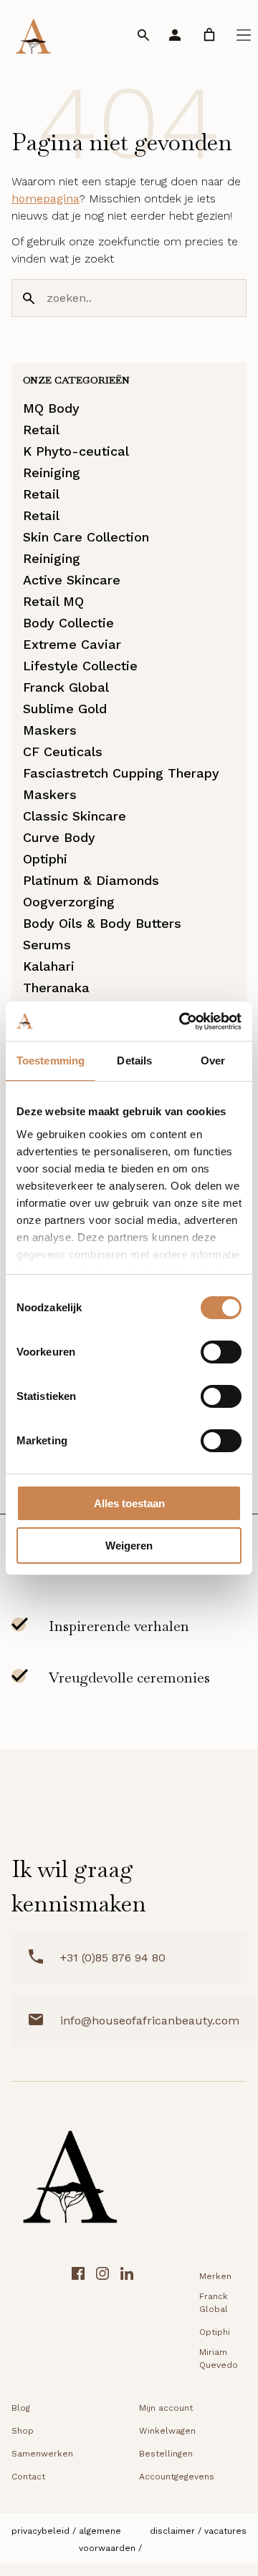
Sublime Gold (65, 709)
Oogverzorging (69, 902)
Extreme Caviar (72, 644)
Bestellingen (166, 2454)
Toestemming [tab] (51, 1061)
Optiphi (45, 859)
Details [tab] (134, 1061)
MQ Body (51, 408)
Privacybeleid (40, 2531)
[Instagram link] (102, 2320)
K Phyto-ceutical (76, 451)
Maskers (50, 730)
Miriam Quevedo (219, 2359)
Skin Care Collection (86, 537)
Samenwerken (42, 2454)
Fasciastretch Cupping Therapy (121, 773)
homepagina (46, 199)
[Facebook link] (78, 2320)
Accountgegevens (177, 2477)
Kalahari (49, 966)
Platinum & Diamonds (91, 880)
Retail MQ (53, 601)
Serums (47, 945)
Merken (215, 2276)
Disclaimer (172, 2531)
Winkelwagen (167, 2431)
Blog (21, 2408)
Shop (23, 2431)
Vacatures (225, 2531)
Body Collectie (68, 623)
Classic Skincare (75, 816)
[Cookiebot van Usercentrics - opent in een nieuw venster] (182, 1022)
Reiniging (52, 472)
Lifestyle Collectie (80, 666)
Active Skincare (72, 580)
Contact (28, 2477)
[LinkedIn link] (127, 2320)
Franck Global (66, 687)
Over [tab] (213, 1061)
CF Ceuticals (63, 751)
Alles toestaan (129, 1503)
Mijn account (166, 2408)
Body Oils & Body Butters (102, 923)
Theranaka (56, 988)
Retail (41, 430)
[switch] (221, 1352)
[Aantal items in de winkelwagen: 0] (209, 35)
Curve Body (59, 837)
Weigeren (129, 1546)
